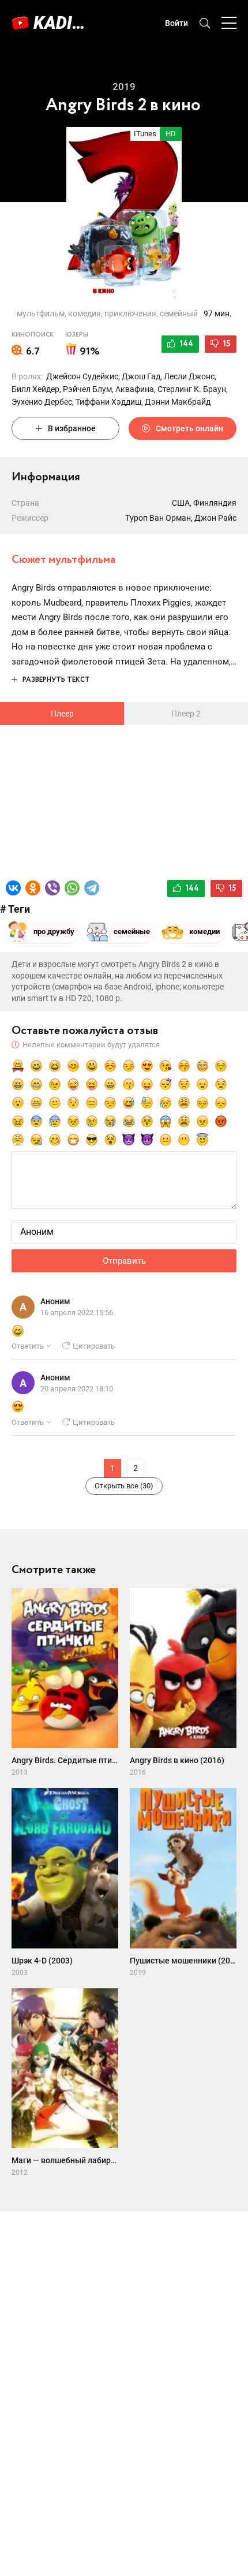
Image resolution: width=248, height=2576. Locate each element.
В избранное (72, 428)
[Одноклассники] (33, 888)
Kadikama (63, 23)
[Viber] (52, 888)
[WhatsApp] (72, 888)
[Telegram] (92, 888)
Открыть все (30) (124, 1486)
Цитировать (94, 1346)
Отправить (124, 1261)
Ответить (28, 1346)
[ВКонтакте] (13, 888)
